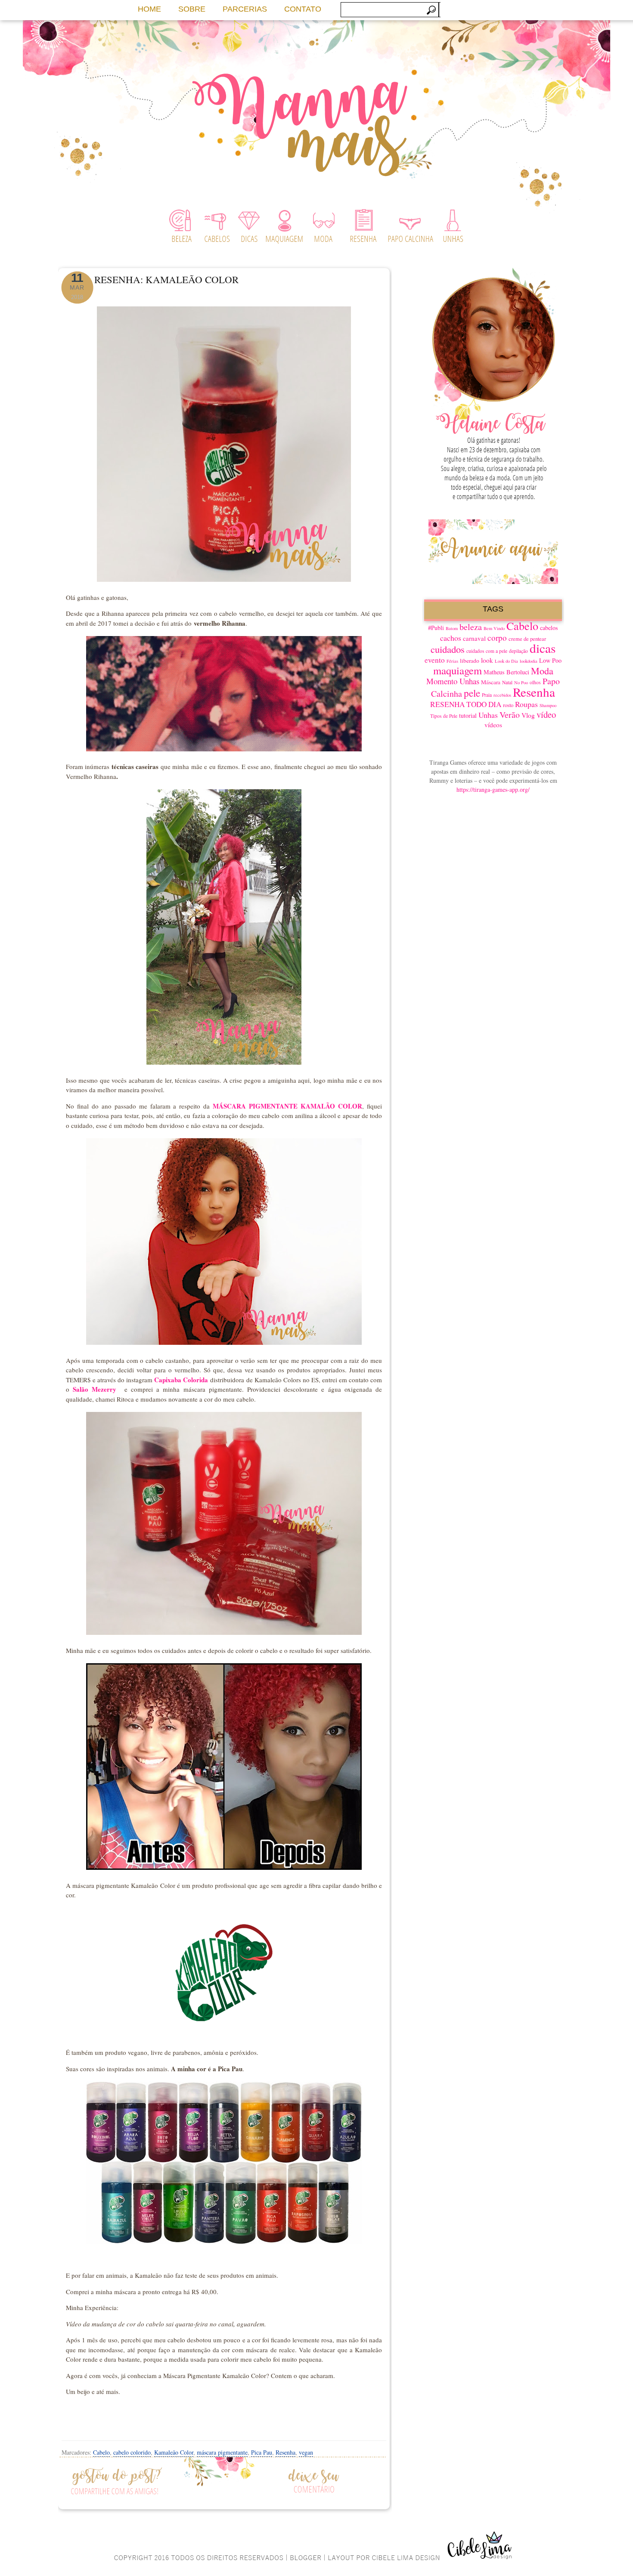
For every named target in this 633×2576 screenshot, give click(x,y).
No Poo (521, 683)
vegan (306, 2452)
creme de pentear (527, 639)
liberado (470, 661)
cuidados (448, 649)
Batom (452, 628)
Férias (452, 661)
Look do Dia (506, 661)
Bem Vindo (494, 628)
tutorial (468, 715)
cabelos (549, 628)
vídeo (546, 714)
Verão (510, 715)
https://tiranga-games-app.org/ (493, 789)
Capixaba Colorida (181, 1380)
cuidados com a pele (487, 651)
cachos (451, 638)
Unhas (488, 715)
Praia (487, 695)
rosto (508, 705)
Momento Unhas (453, 681)
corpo (497, 638)
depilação (518, 651)
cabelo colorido (132, 2452)
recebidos (502, 695)
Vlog (528, 715)
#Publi (436, 628)
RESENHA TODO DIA (466, 704)
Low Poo (550, 660)
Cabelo (101, 2452)
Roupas (526, 704)
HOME (149, 9)
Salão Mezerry (95, 1389)
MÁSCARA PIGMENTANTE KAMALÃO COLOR (287, 1106)
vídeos (493, 725)
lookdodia (529, 661)
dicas (543, 648)
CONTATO (303, 9)
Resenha (285, 2452)
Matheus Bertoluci (506, 672)
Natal (507, 682)
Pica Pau (262, 2452)
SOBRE (192, 9)
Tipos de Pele (444, 716)
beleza (471, 627)
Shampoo (548, 705)
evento (435, 660)
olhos (535, 682)
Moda (542, 671)
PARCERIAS (245, 9)
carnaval (474, 638)
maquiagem (458, 670)
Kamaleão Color (174, 2452)
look (487, 660)
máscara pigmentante (222, 2452)
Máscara (491, 682)
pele (472, 693)
